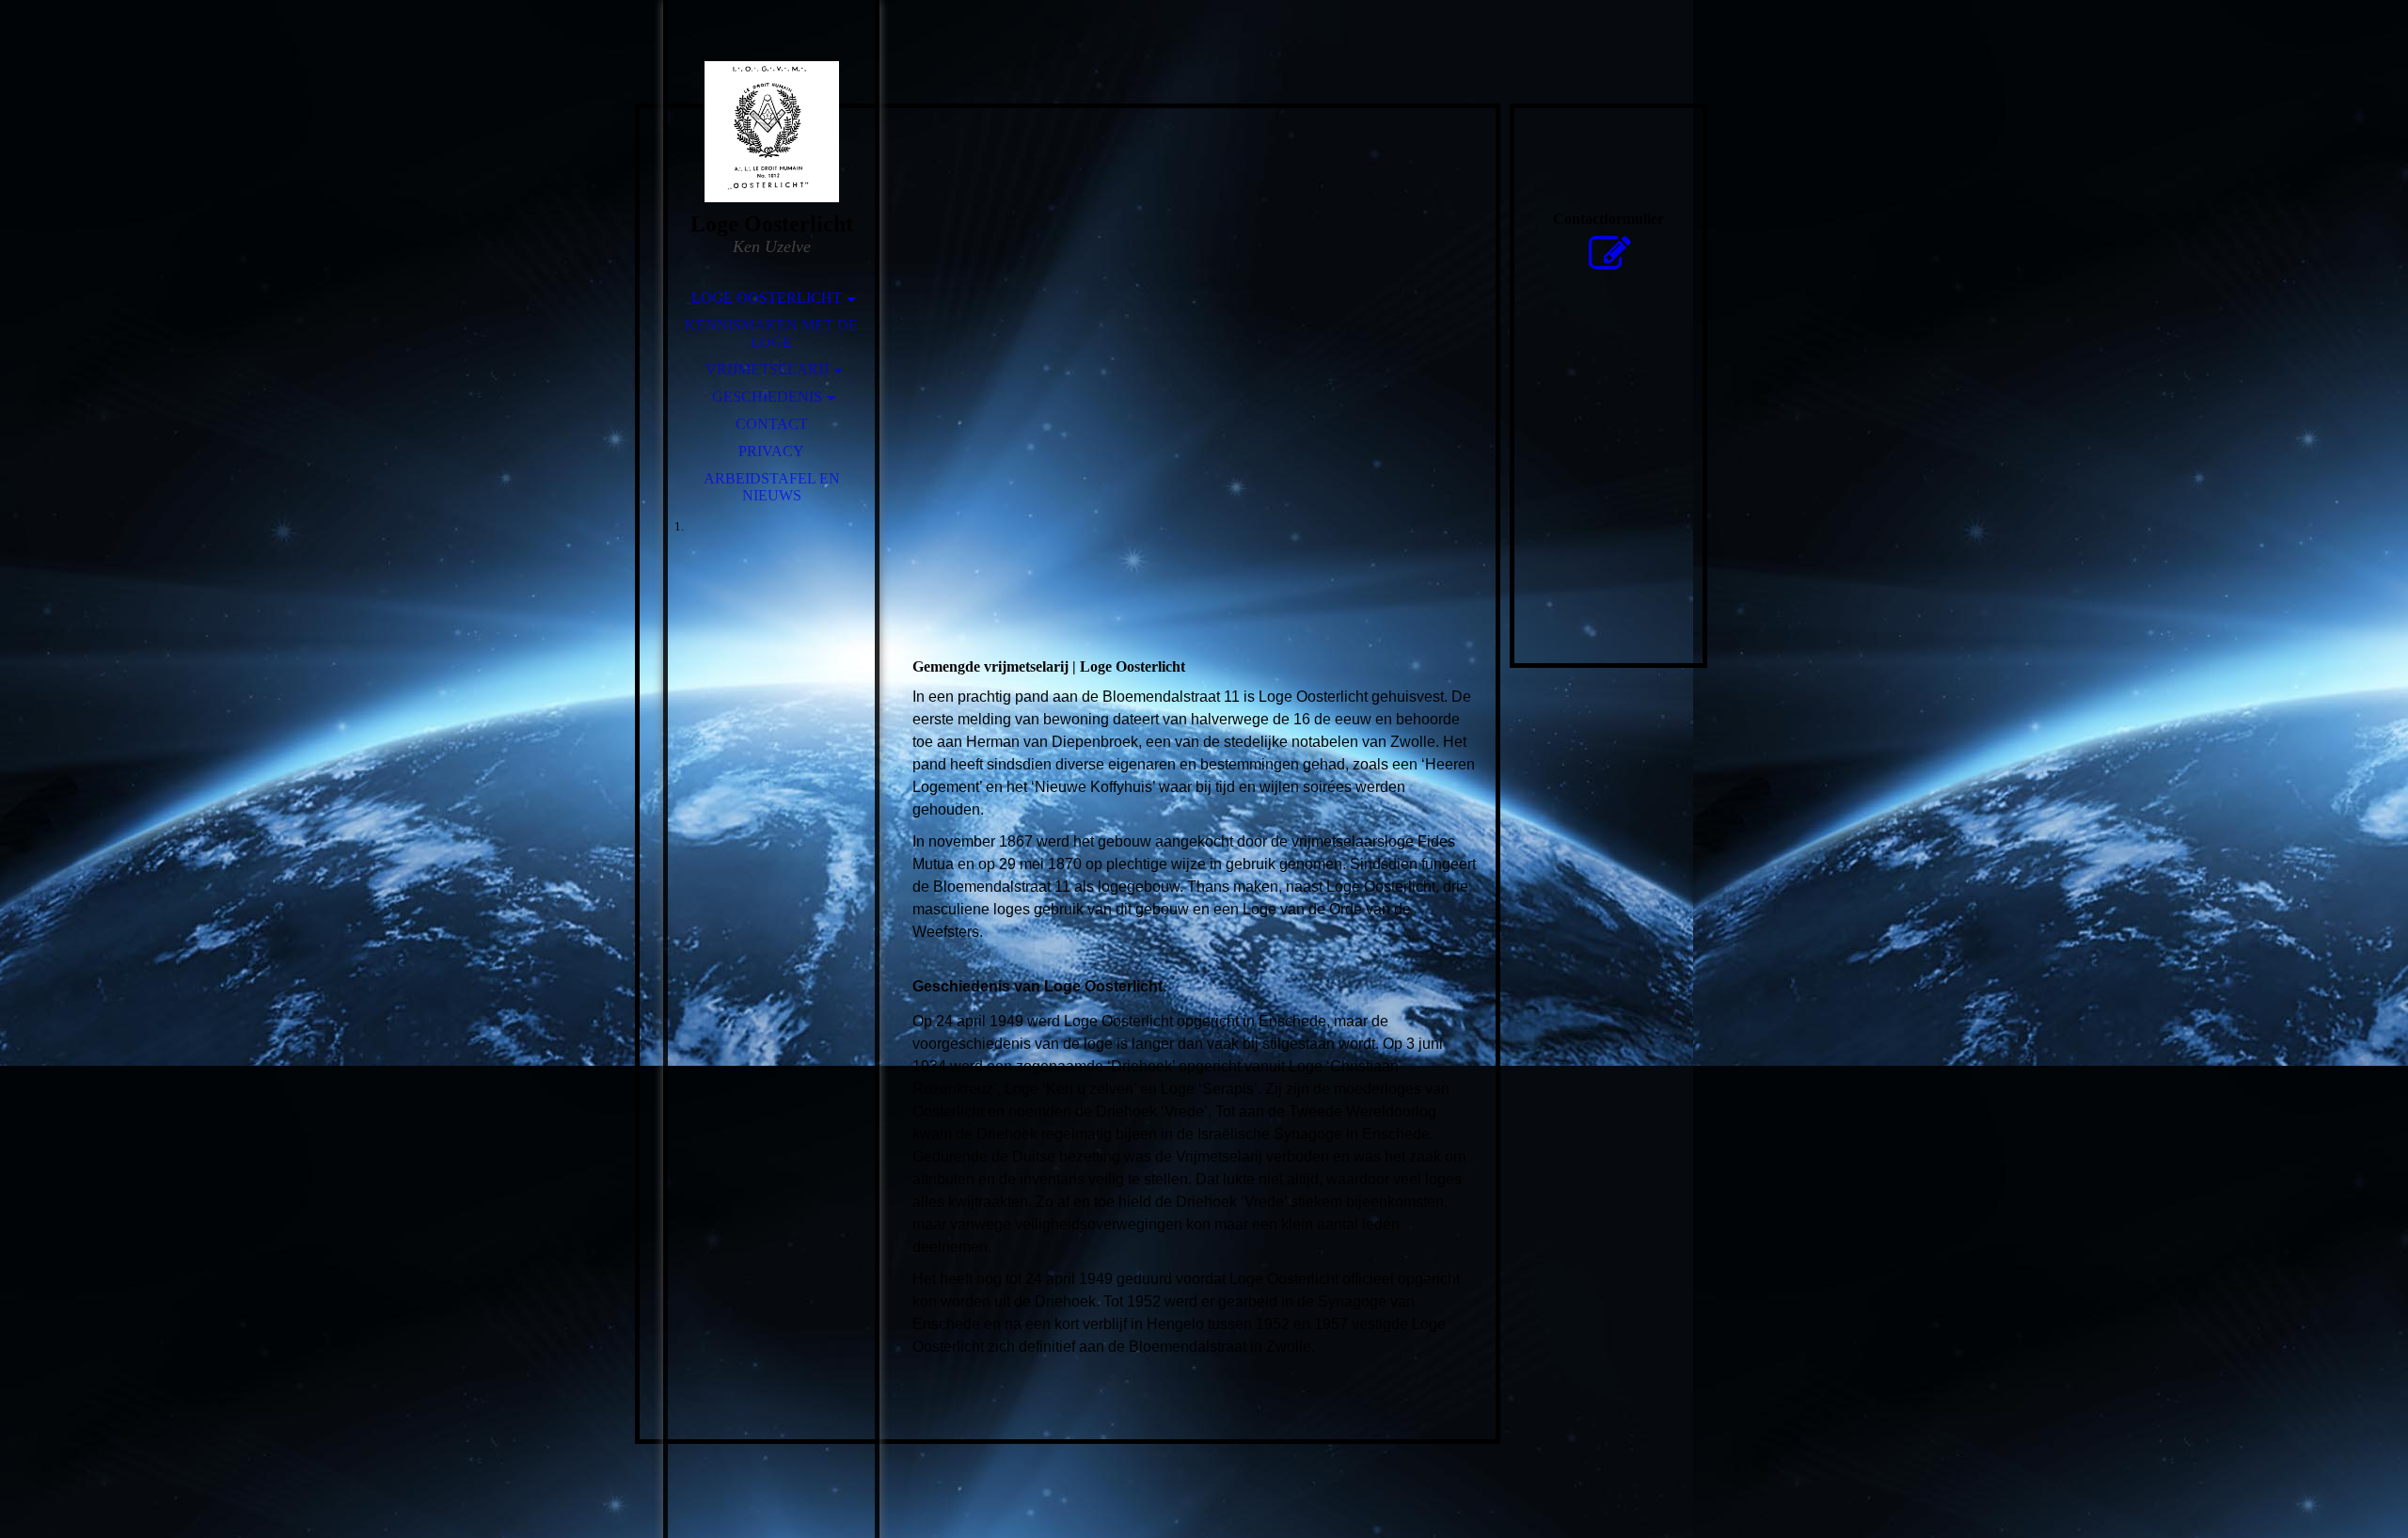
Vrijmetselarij (767, 369)
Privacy (771, 451)
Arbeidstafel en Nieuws (772, 487)
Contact (772, 424)
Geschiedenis (767, 396)
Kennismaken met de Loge (771, 333)
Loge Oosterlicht (767, 298)
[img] (771, 132)
